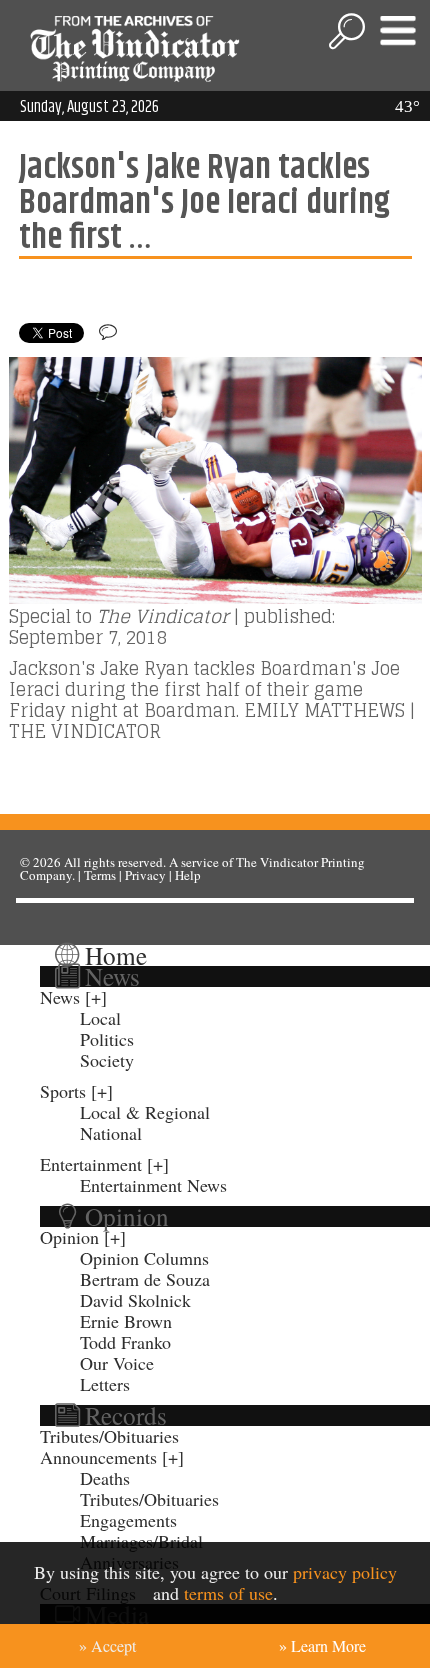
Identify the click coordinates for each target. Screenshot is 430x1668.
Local (100, 1018)
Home (116, 955)
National (111, 1133)
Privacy (145, 875)
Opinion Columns (144, 1258)
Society (107, 1060)
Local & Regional (145, 1112)
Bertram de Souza (145, 1279)
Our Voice (117, 1363)
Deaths (105, 1478)
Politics (107, 1039)
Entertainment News (153, 1185)
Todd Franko (125, 1342)
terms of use (228, 1593)
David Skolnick (135, 1300)
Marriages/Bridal (141, 1541)
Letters (105, 1384)
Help (188, 875)
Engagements (128, 1520)
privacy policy (345, 1572)
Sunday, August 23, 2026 (89, 107)
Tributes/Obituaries (109, 1436)
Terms (100, 875)
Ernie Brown (126, 1321)
